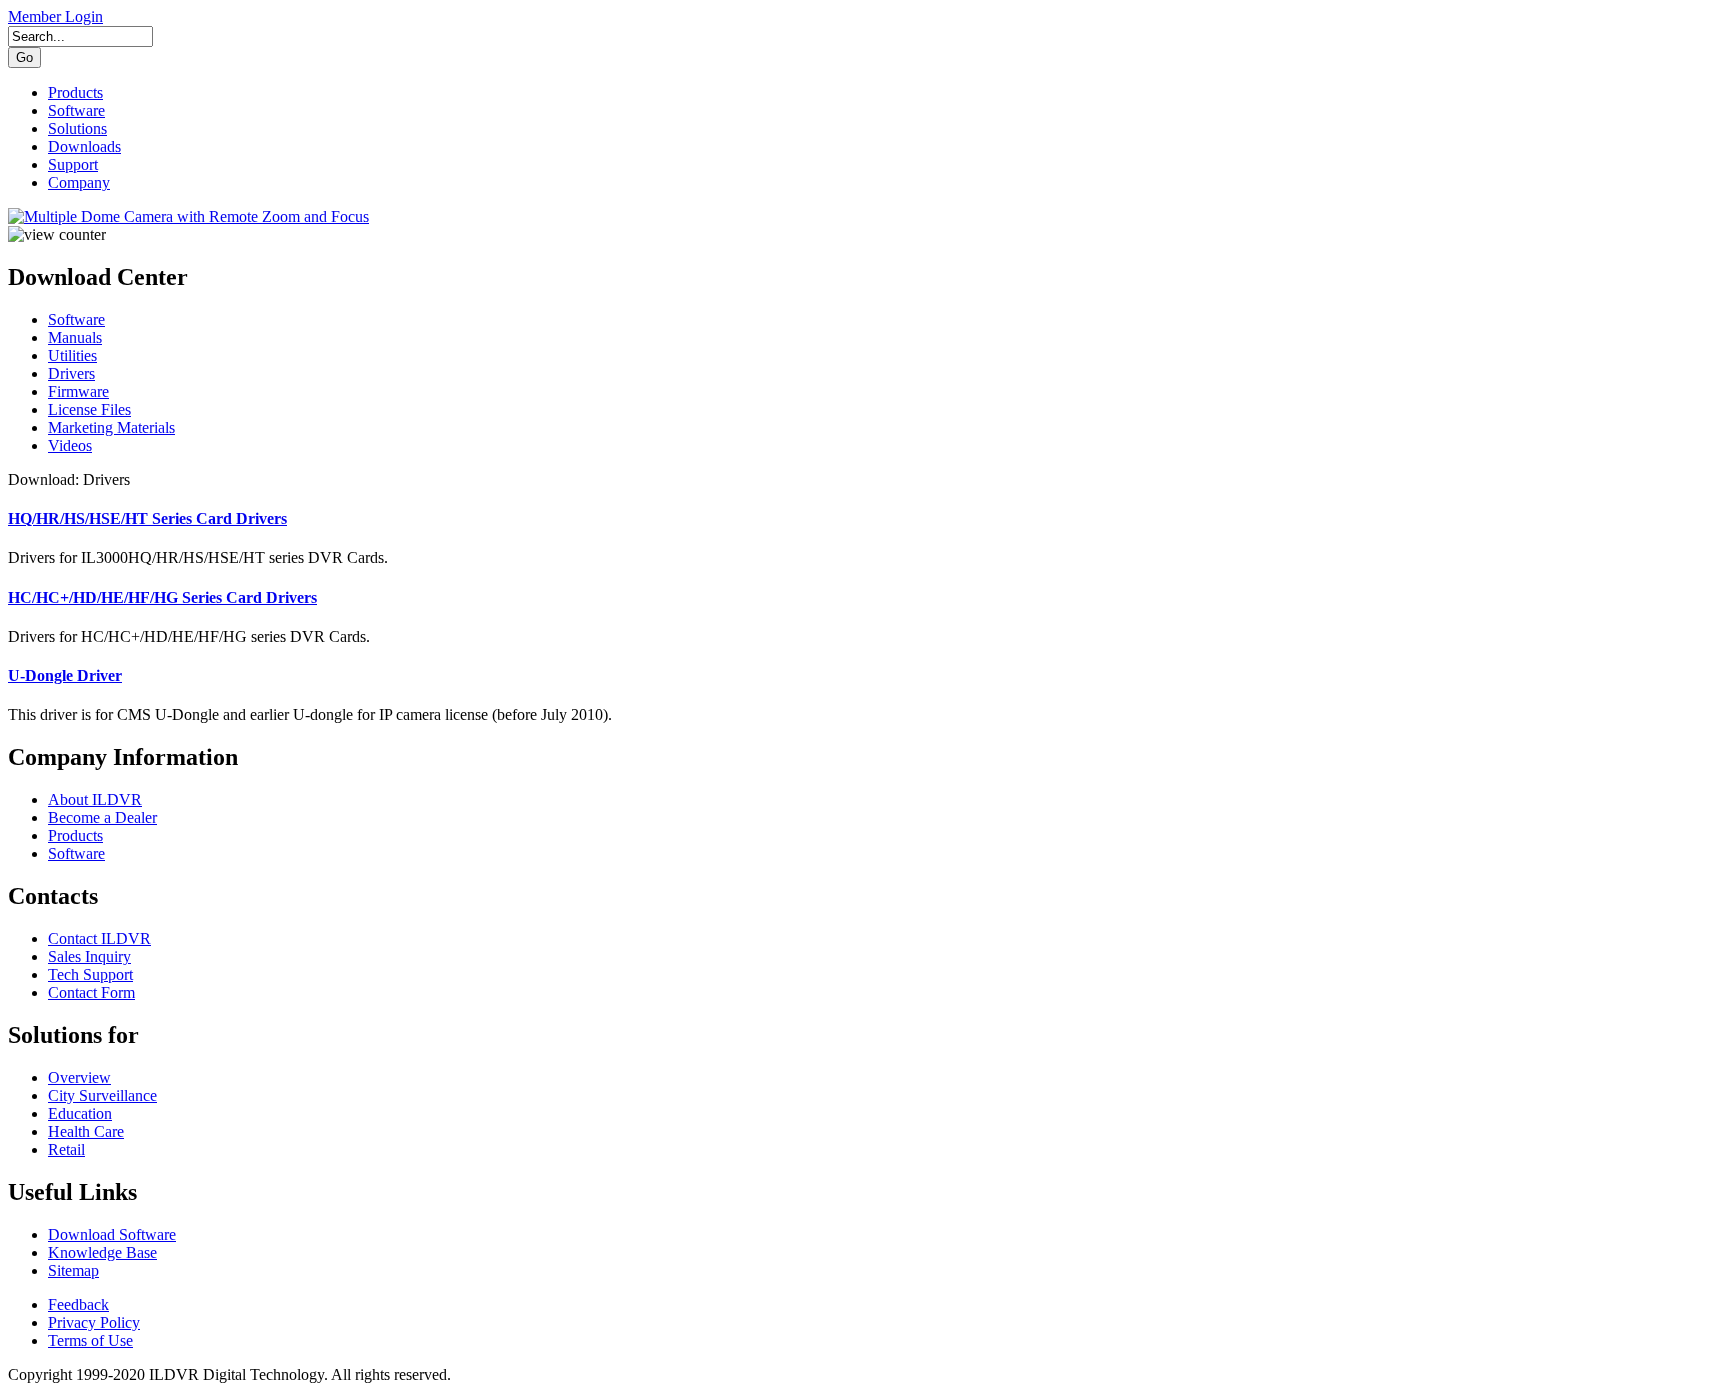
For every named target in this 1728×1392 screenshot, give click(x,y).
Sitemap (73, 1270)
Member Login (55, 16)
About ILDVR (95, 799)
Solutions (77, 128)
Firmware (78, 391)
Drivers (71, 373)
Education (80, 1113)
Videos (70, 445)
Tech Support (90, 974)
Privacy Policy (94, 1322)
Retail (66, 1149)
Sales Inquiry (89, 956)
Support (73, 164)
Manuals (75, 337)
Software (76, 110)
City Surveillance (102, 1095)
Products (75, 92)
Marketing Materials (111, 427)
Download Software (112, 1234)
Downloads (84, 146)
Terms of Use (90, 1340)
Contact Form (91, 992)
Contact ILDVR (99, 938)
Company (79, 182)
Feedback (78, 1304)
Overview (79, 1077)
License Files (89, 409)
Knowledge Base (102, 1252)
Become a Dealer (102, 817)
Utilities (72, 355)
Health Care (86, 1131)
